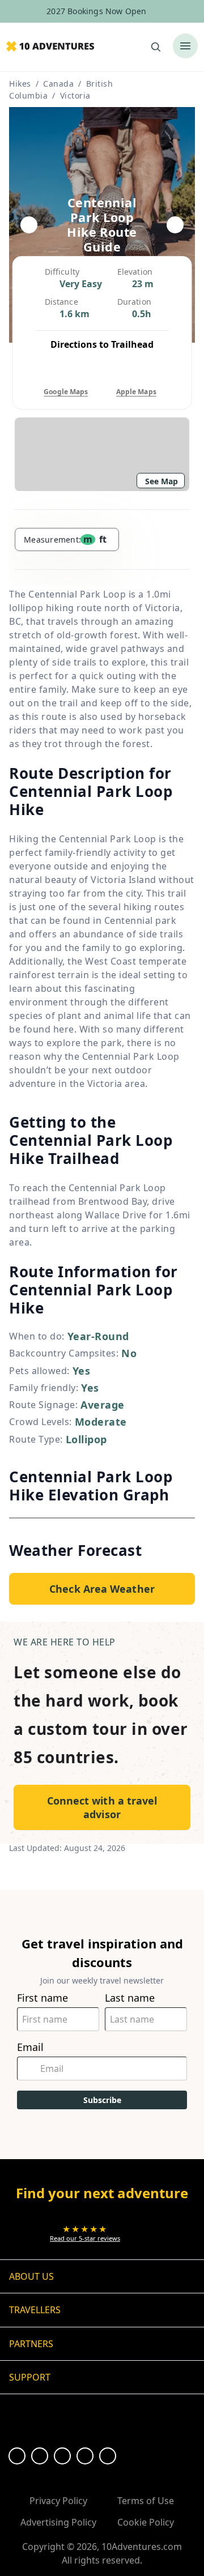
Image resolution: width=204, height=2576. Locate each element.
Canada (58, 84)
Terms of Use (146, 2501)
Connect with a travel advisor (102, 1807)
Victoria (75, 95)
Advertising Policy (58, 2522)
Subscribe (102, 2100)
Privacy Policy (58, 2501)
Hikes (20, 84)
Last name (130, 1998)
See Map (161, 481)
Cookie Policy (146, 2522)
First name (42, 1998)
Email (30, 2047)
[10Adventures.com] (50, 47)
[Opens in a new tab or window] (17, 2456)
